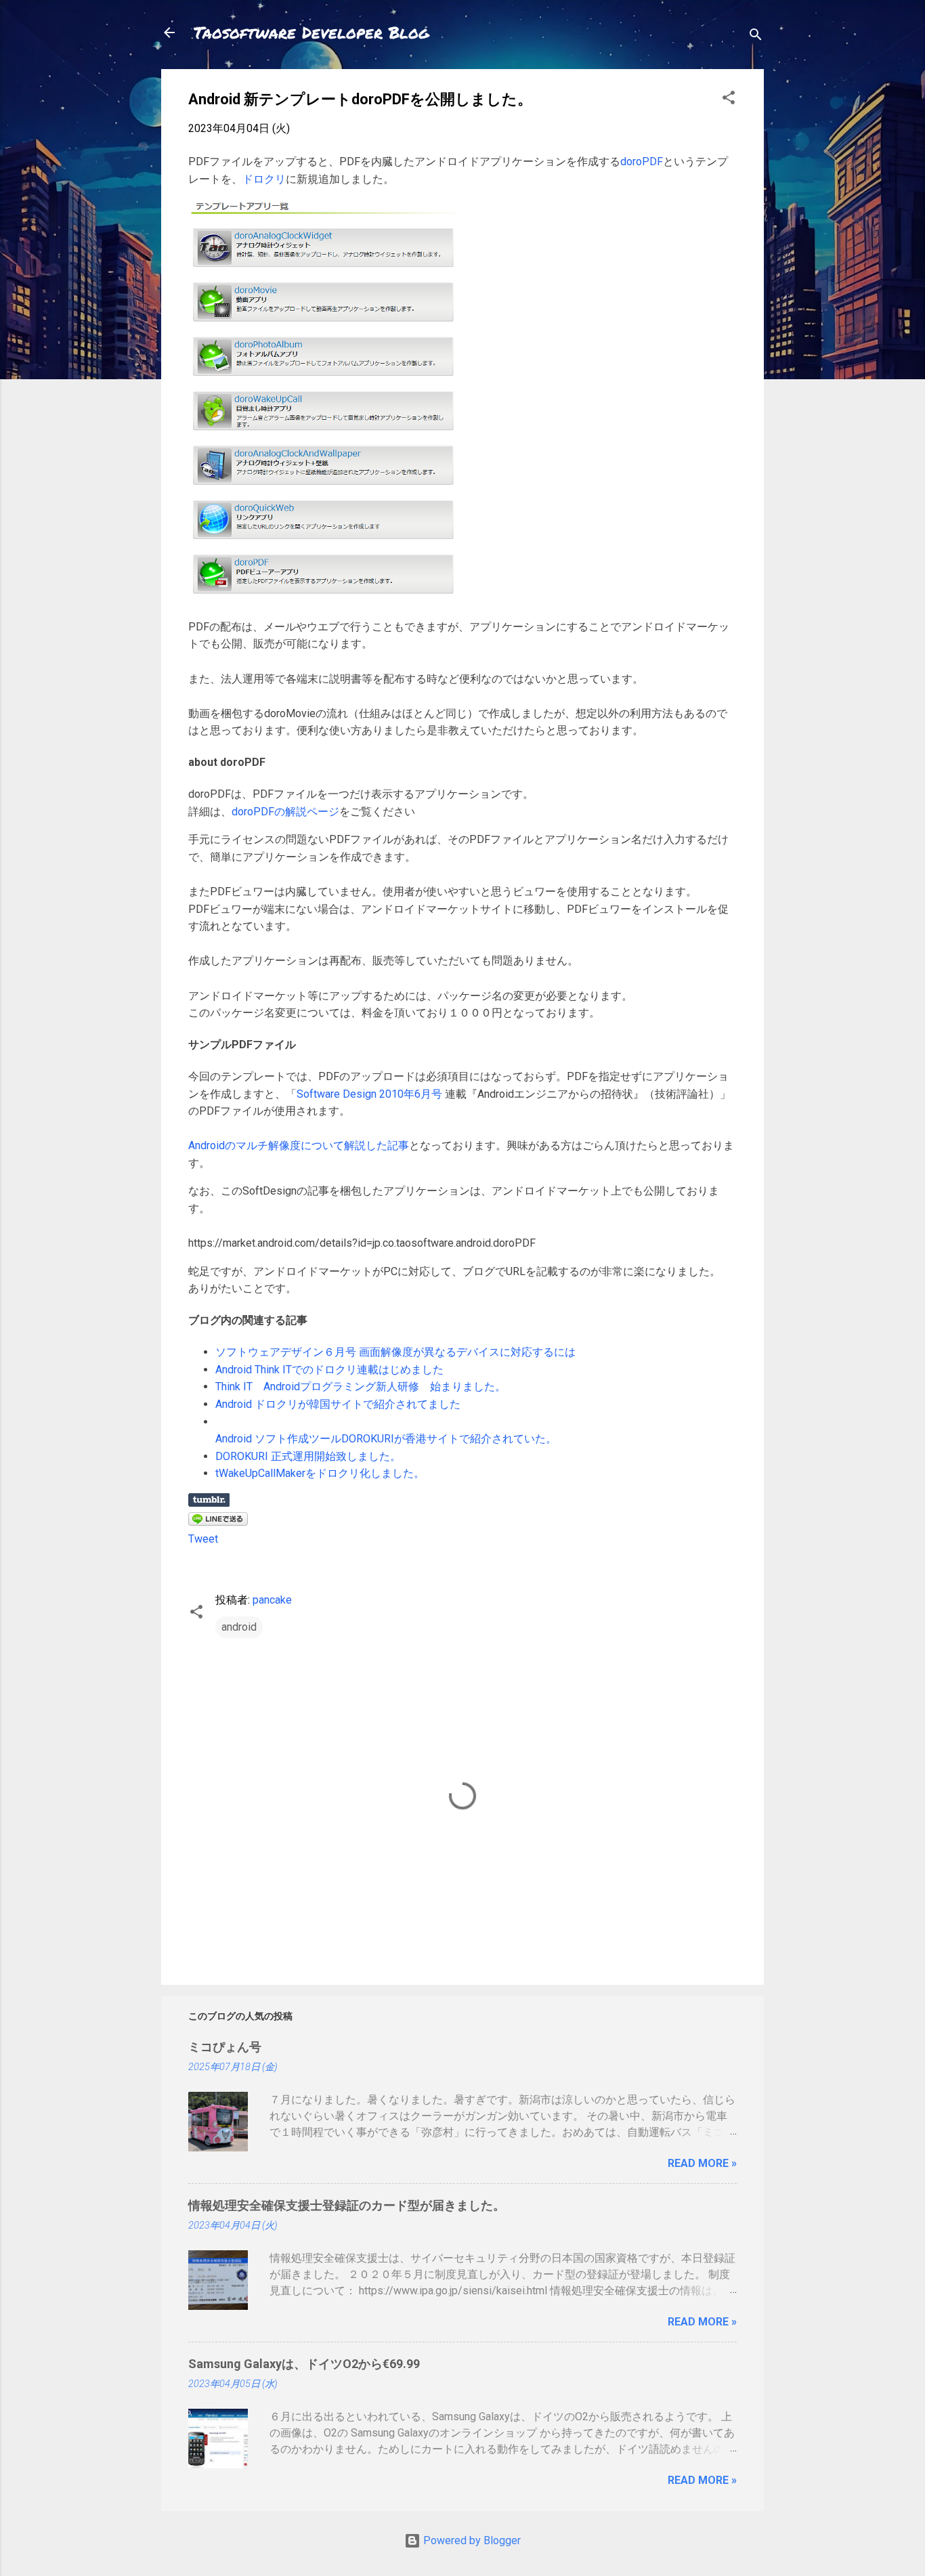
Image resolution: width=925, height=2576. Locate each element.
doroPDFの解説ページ (285, 812)
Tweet (203, 1539)
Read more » (702, 2163)
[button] (729, 100)
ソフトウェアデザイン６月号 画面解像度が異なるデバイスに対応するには (395, 1352)
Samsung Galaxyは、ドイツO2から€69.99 (304, 2364)
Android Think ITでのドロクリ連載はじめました (329, 1370)
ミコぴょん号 (225, 2047)
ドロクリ (264, 179)
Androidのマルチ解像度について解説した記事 (299, 1145)
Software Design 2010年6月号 (369, 1094)
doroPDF (642, 162)
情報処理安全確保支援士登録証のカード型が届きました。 (347, 2205)
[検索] (756, 37)
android (239, 1627)
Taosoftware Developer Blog (311, 32)
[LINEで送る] (218, 1522)
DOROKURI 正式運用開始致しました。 (308, 1456)
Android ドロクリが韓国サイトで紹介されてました (338, 1404)
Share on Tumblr (209, 1500)
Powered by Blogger (471, 2540)
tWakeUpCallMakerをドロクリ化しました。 (320, 1473)
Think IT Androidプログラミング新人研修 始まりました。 (361, 1387)
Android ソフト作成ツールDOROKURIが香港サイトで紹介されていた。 (386, 1439)
